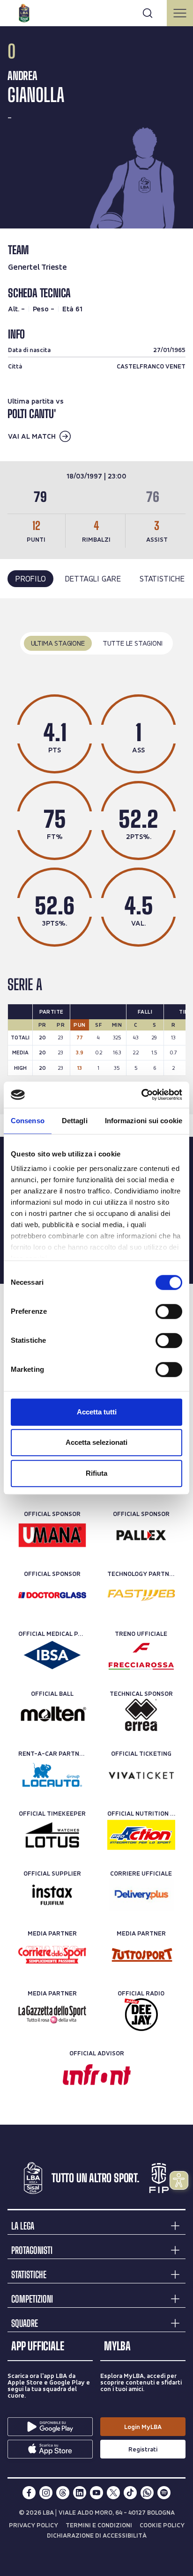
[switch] (169, 1311)
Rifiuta (96, 1473)
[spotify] (164, 2493)
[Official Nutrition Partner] (141, 1835)
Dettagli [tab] (75, 1121)
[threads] (63, 2493)
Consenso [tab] (28, 1121)
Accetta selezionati (96, 1442)
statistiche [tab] (162, 578)
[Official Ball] (52, 1715)
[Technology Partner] (141, 1595)
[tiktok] (130, 2493)
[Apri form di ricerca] (148, 13)
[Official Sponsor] (52, 1535)
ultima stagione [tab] (58, 643)
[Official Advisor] (97, 2075)
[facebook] (29, 2493)
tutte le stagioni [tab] (133, 643)
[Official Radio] (141, 2015)
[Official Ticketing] (141, 1775)
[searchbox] (96, 12)
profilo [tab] (30, 578)
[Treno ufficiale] (141, 1655)
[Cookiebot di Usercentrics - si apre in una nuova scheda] (141, 1095)
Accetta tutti (97, 1412)
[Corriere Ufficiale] (141, 1895)
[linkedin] (80, 2493)
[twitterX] (113, 2493)
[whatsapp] (147, 2493)
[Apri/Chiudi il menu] (180, 13)
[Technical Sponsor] (141, 1715)
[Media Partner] (52, 1955)
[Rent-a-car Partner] (52, 1775)
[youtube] (96, 2493)
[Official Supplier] (52, 1895)
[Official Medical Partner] (52, 1655)
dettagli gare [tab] (93, 578)
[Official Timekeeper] (52, 1835)
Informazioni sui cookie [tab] (144, 1121)
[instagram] (46, 2493)
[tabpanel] (96, 857)
